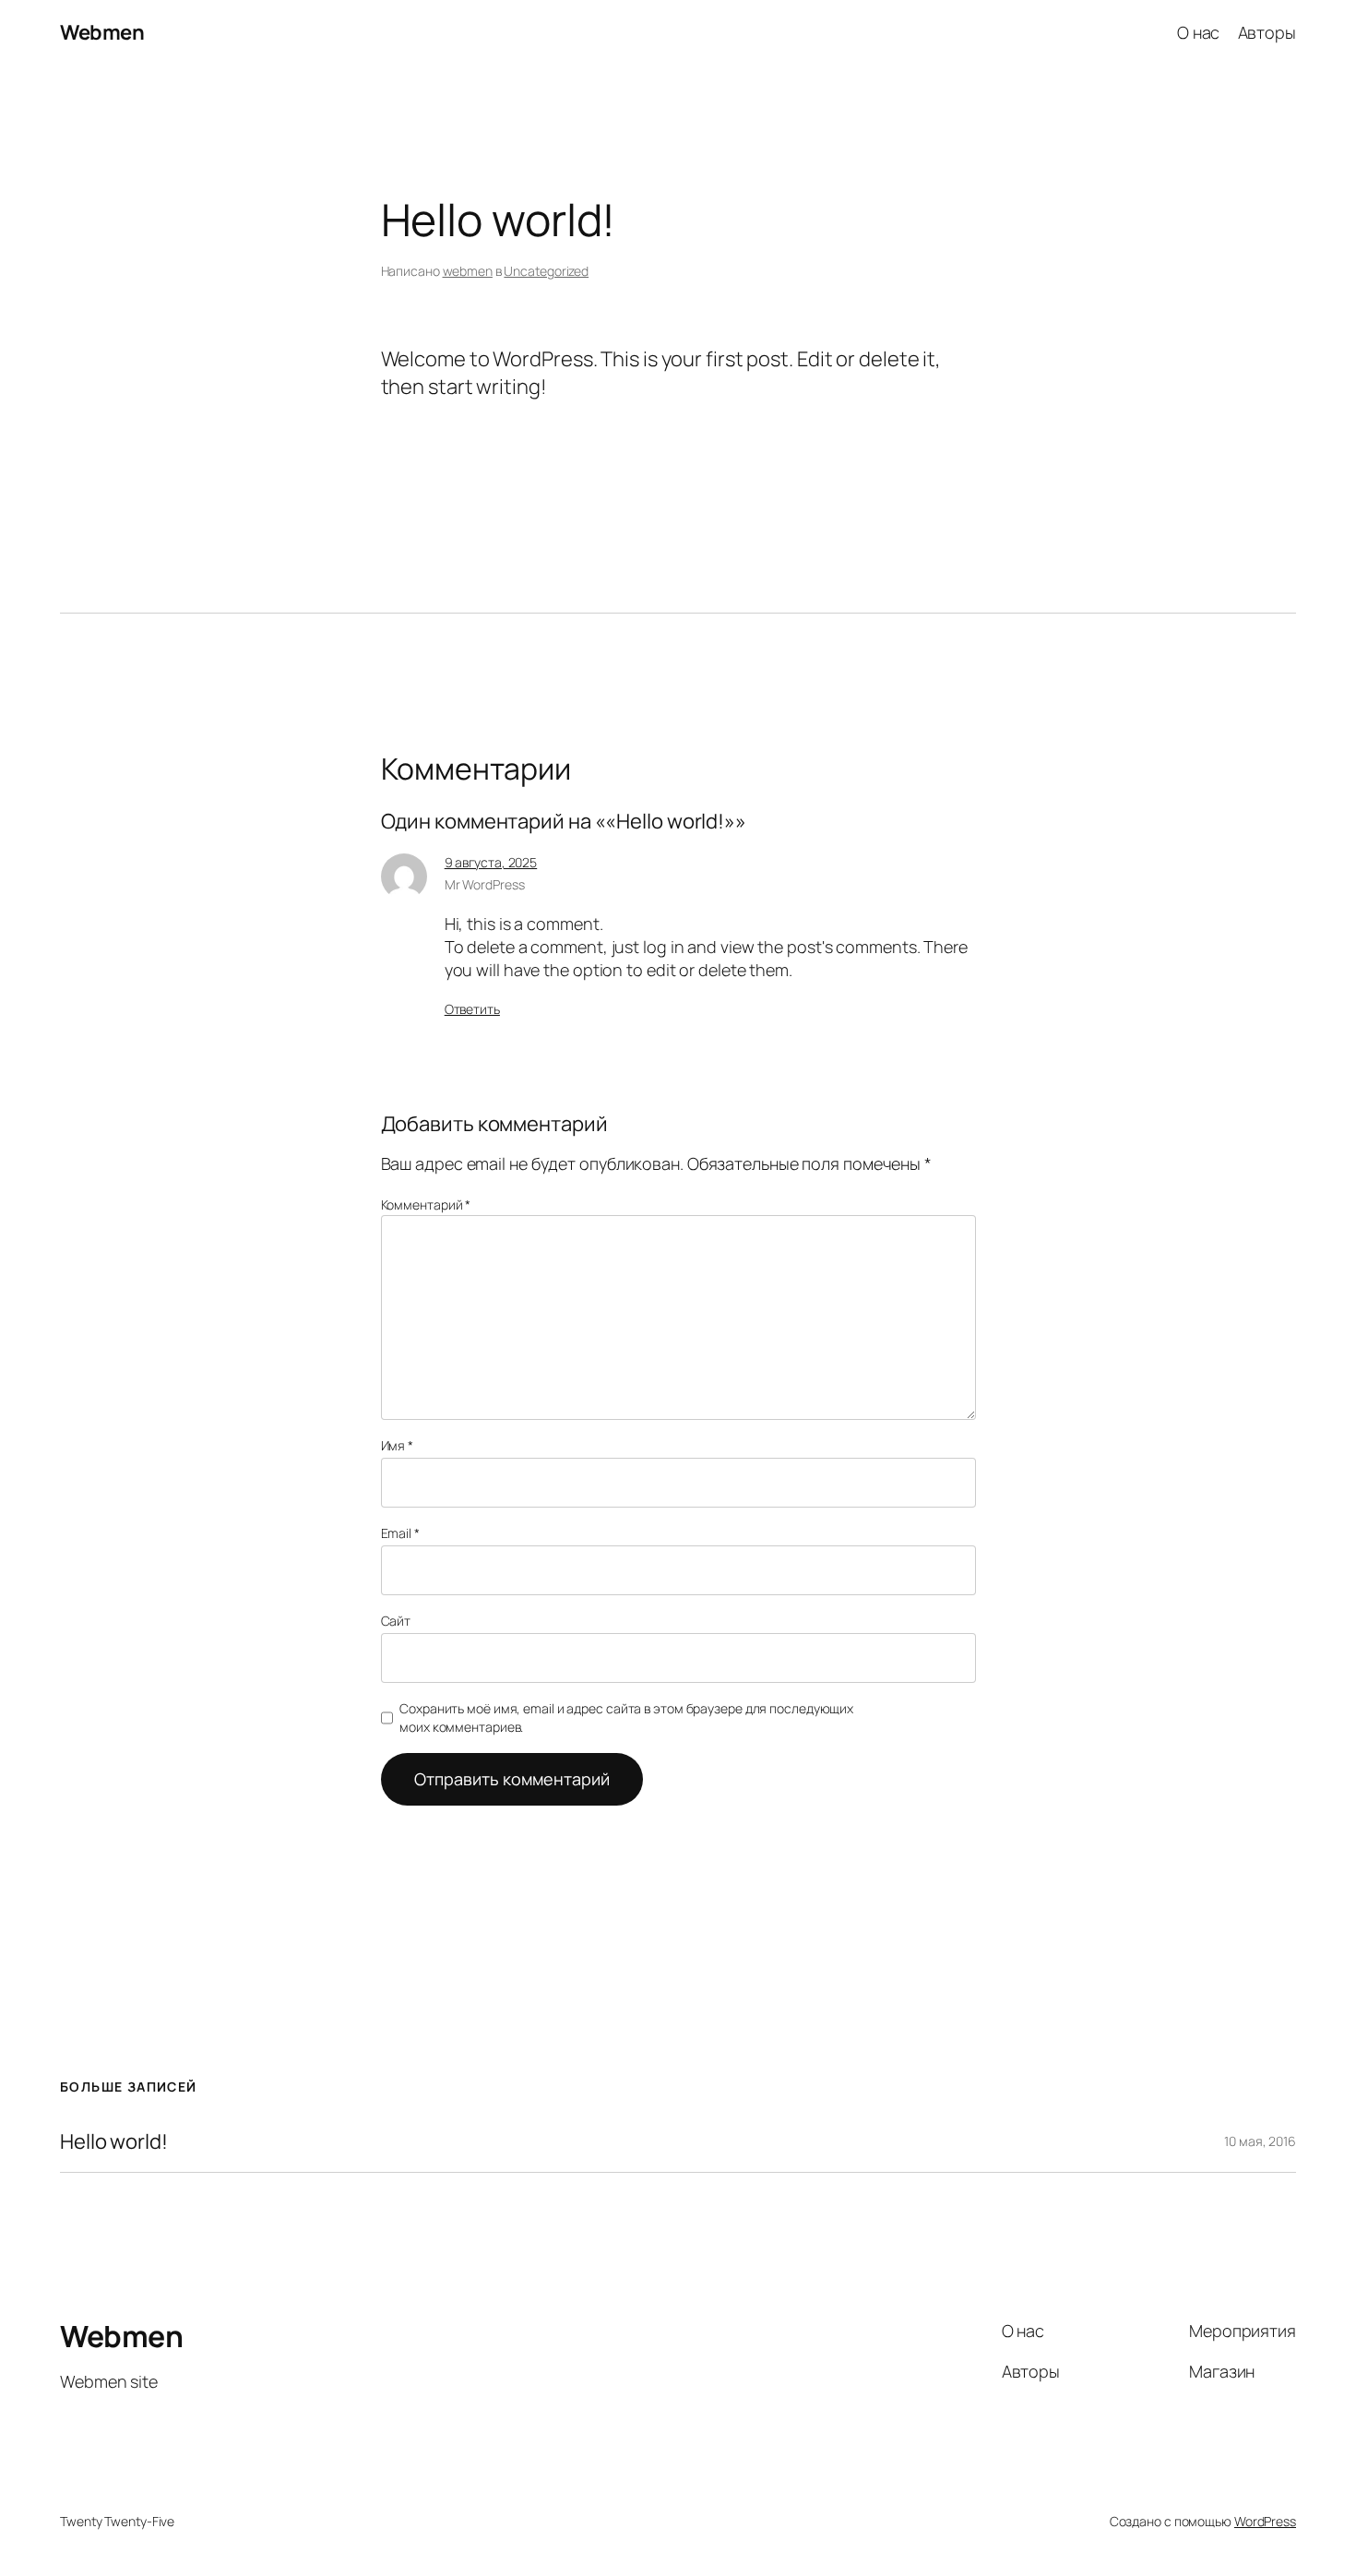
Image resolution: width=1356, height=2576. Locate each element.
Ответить (472, 1009)
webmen (468, 271)
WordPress (1265, 2521)
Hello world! (114, 2142)
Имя (398, 1445)
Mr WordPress (485, 884)
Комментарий (426, 1205)
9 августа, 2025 (491, 862)
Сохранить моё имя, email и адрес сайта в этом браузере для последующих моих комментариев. (626, 1717)
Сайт (396, 1621)
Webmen (102, 32)
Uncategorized (546, 271)
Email (400, 1533)
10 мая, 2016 (1260, 2141)
